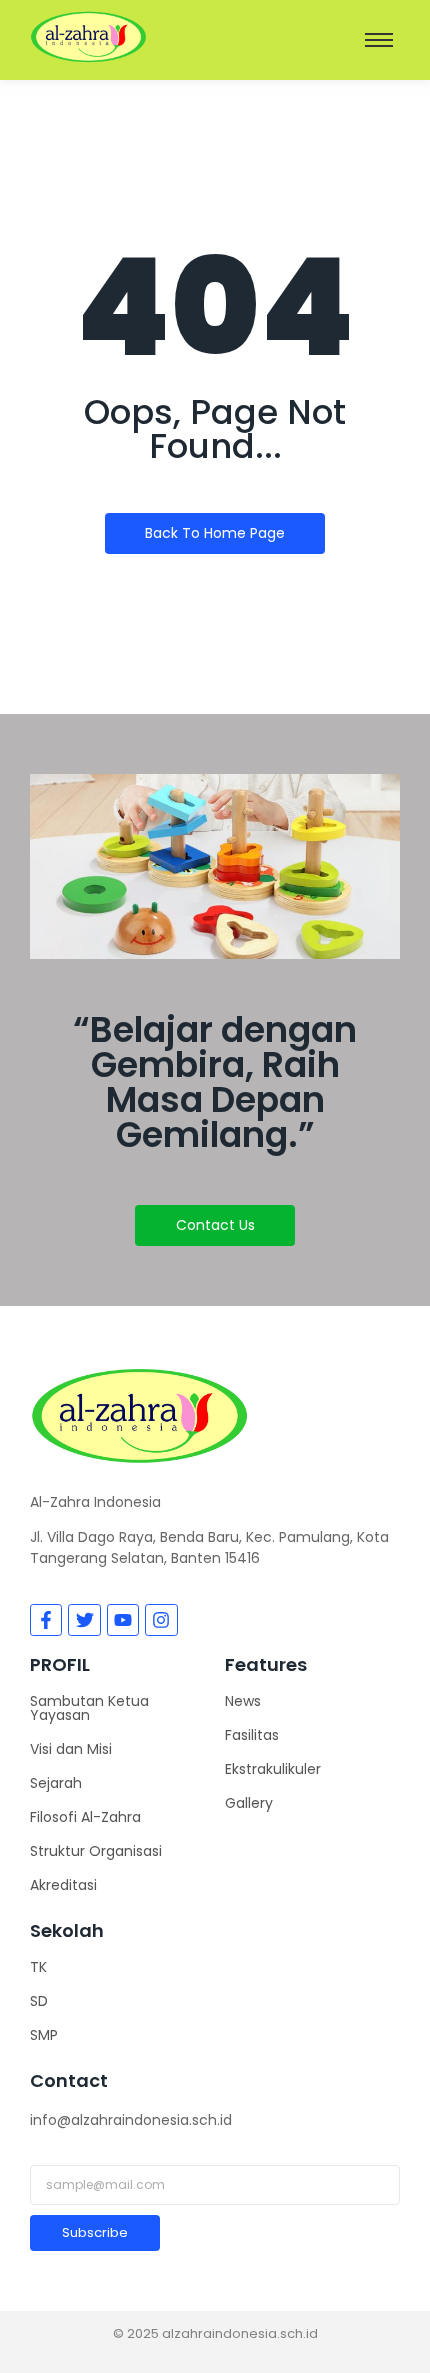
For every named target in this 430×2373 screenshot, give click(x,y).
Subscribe (95, 2232)
